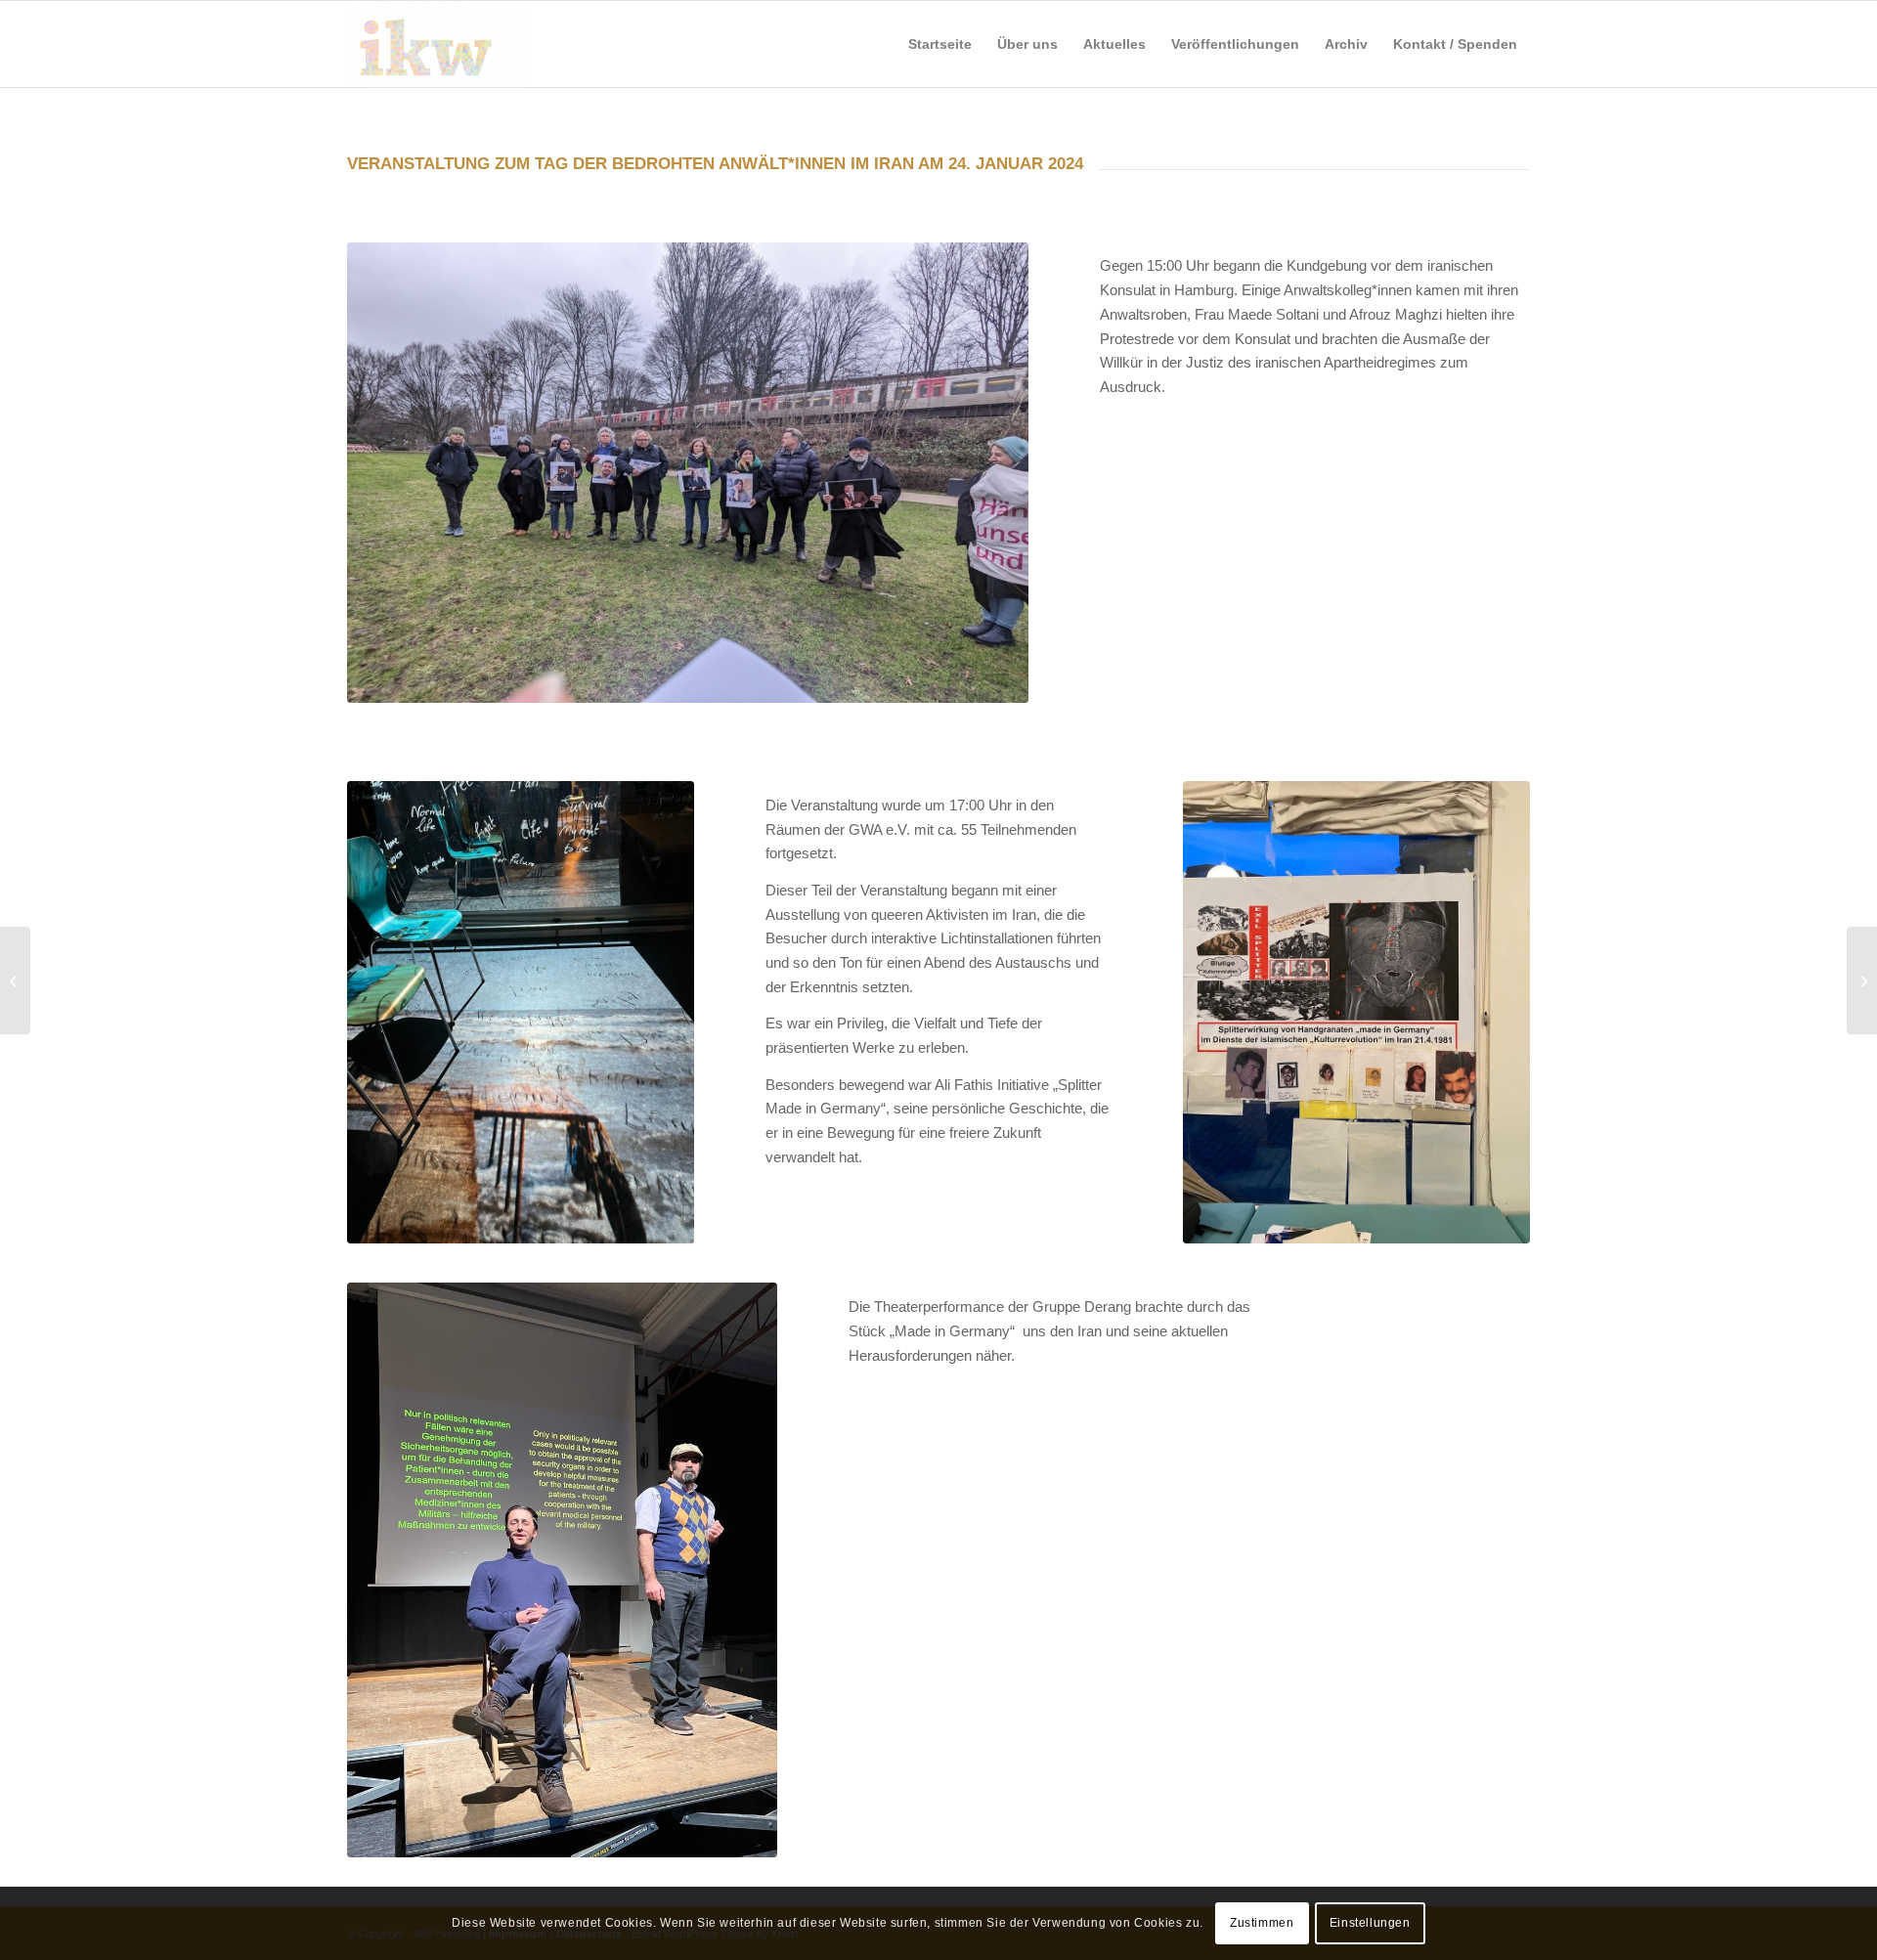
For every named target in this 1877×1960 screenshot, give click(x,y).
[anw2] (521, 1012)
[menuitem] (940, 44)
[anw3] (1356, 1012)
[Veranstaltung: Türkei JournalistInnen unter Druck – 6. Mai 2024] (1862, 980)
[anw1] (688, 473)
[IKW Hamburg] (437, 44)
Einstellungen (1370, 1923)
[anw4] (562, 1569)
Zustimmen (1262, 1923)
